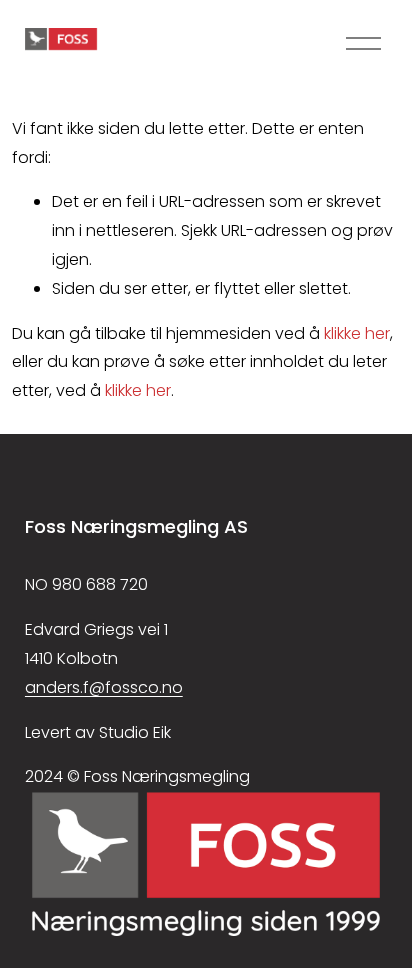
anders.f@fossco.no (104, 687)
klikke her (357, 333)
